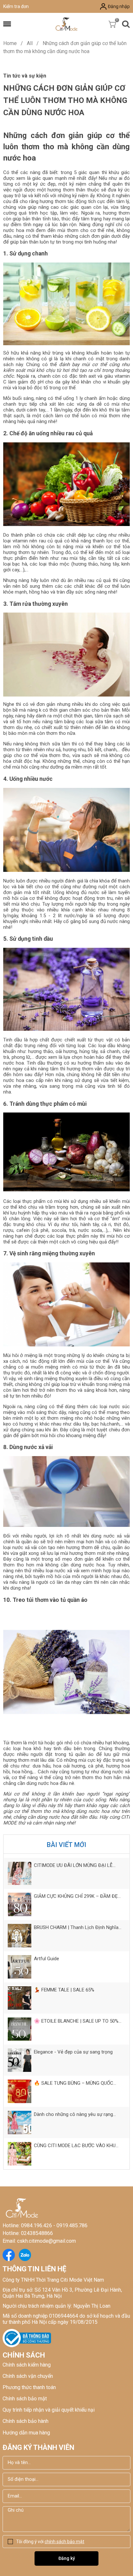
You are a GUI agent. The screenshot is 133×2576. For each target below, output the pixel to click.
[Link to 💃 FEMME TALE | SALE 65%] (20, 1998)
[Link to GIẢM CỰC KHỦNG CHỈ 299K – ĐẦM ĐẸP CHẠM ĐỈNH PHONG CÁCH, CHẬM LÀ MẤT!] (20, 1904)
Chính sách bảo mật (25, 2399)
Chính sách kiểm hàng (27, 2365)
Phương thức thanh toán (29, 2387)
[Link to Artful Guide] (20, 1967)
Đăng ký (67, 2558)
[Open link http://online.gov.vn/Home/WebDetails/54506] (27, 2338)
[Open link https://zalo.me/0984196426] (25, 2255)
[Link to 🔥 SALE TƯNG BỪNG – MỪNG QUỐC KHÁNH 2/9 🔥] (20, 2091)
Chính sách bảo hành (26, 2421)
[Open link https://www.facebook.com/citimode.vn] (9, 2255)
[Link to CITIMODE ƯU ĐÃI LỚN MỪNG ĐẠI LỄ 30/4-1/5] (20, 1874)
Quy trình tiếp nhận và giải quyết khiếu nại (49, 2410)
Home (13, 43)
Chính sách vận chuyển (28, 2376)
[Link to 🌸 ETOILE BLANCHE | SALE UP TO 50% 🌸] (20, 2029)
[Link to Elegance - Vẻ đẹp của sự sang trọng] (20, 2060)
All (33, 43)
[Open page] (66, 24)
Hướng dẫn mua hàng (26, 2433)
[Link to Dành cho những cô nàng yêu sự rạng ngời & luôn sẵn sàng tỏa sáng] (20, 2123)
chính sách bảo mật (64, 2542)
